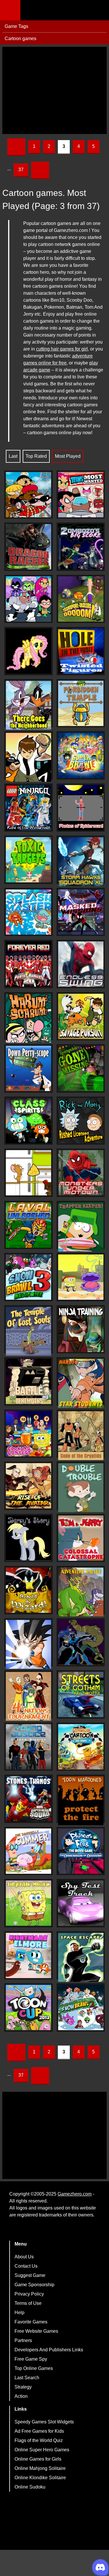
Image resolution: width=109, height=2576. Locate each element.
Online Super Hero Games (42, 2450)
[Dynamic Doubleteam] (81, 1642)
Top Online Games (34, 2368)
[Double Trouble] (81, 1488)
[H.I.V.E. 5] (28, 599)
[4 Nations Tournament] (28, 1696)
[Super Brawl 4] (81, 755)
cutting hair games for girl (62, 349)
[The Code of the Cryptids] (81, 1436)
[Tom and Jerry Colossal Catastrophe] (81, 1538)
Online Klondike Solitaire (40, 2478)
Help (19, 2313)
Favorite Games (31, 2322)
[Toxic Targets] (28, 860)
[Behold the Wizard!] (28, 1590)
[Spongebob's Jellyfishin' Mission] (28, 1903)
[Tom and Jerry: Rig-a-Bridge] (28, 1173)
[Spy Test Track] (81, 1903)
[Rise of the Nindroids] (28, 808)
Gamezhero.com (75, 2194)
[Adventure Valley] (81, 1592)
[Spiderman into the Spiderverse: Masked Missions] (81, 912)
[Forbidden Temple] (81, 703)
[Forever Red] (28, 964)
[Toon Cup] (28, 2007)
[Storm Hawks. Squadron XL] (81, 862)
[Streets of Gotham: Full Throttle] (81, 1694)
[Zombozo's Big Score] (81, 547)
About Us (24, 2257)
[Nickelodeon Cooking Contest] (28, 1434)
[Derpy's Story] (28, 1538)
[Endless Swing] (81, 964)
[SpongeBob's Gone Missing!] (81, 1068)
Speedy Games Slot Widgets (44, 2422)
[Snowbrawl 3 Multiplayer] (28, 1277)
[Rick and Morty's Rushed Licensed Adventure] (81, 1121)
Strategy (23, 2387)
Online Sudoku (30, 2487)
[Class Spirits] (28, 1121)
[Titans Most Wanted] (81, 495)
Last (13, 456)
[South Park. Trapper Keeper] (81, 1227)
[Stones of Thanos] (28, 1799)
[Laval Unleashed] (28, 1225)
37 (21, 170)
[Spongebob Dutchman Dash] (81, 1277)
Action (21, 2396)
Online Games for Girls (38, 2459)
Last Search (27, 2378)
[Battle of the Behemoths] (28, 1381)
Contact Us (26, 2266)
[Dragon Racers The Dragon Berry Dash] (28, 547)
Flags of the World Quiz (39, 2440)
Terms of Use (28, 2303)
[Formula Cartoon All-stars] (81, 1747)
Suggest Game (30, 2275)
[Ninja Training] (81, 1329)
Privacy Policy (29, 2294)
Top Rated (36, 456)
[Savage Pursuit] (81, 1016)
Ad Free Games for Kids (39, 2431)
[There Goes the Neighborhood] (28, 705)
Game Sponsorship (34, 2285)
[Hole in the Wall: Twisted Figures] (81, 651)
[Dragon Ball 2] (28, 1644)
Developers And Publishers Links (49, 2350)
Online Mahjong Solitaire (40, 2468)
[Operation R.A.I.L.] (28, 495)
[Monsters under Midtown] (81, 1173)
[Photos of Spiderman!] (81, 808)
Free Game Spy (31, 2359)
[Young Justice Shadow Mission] (28, 1747)
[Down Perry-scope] (28, 1068)
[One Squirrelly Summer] (28, 1851)
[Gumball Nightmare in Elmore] (28, 1955)
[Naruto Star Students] (81, 1383)
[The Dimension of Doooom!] (81, 1851)
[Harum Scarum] (28, 1018)
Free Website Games (36, 2331)
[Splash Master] (28, 912)
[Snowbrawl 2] (81, 2007)
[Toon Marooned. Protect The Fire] (81, 1801)
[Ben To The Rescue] (28, 757)
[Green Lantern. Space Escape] (81, 1957)
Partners (23, 2340)
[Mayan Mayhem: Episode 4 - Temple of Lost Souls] (28, 1331)
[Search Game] (99, 11)
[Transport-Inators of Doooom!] (81, 599)
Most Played (68, 456)
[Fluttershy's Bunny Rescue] (28, 651)
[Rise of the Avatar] (28, 1486)
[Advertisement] (54, 90)
